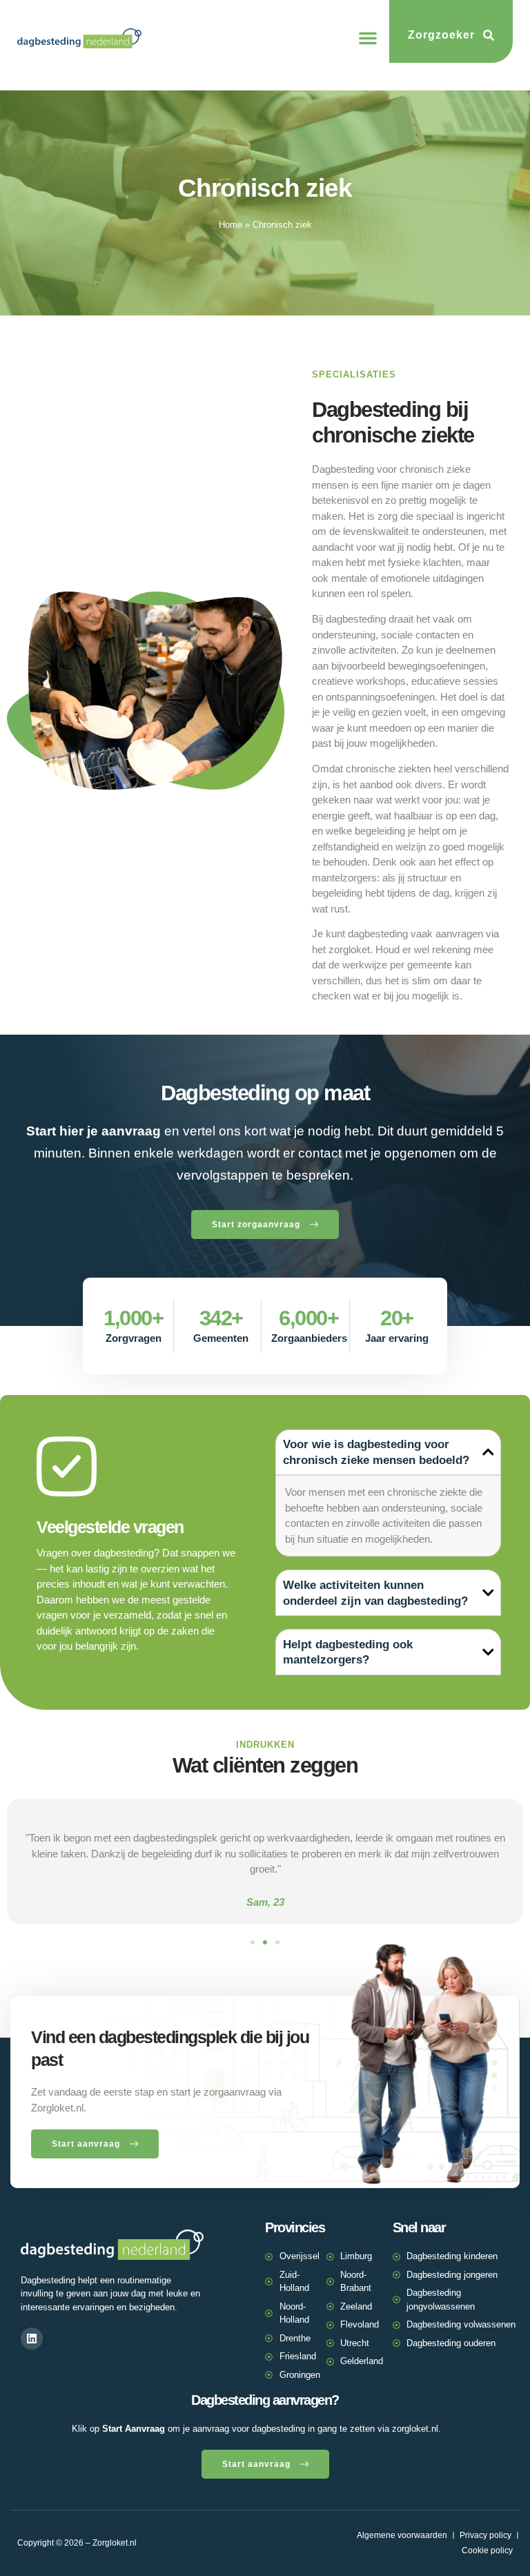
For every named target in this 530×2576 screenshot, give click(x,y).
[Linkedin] (32, 2339)
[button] (368, 38)
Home (230, 225)
